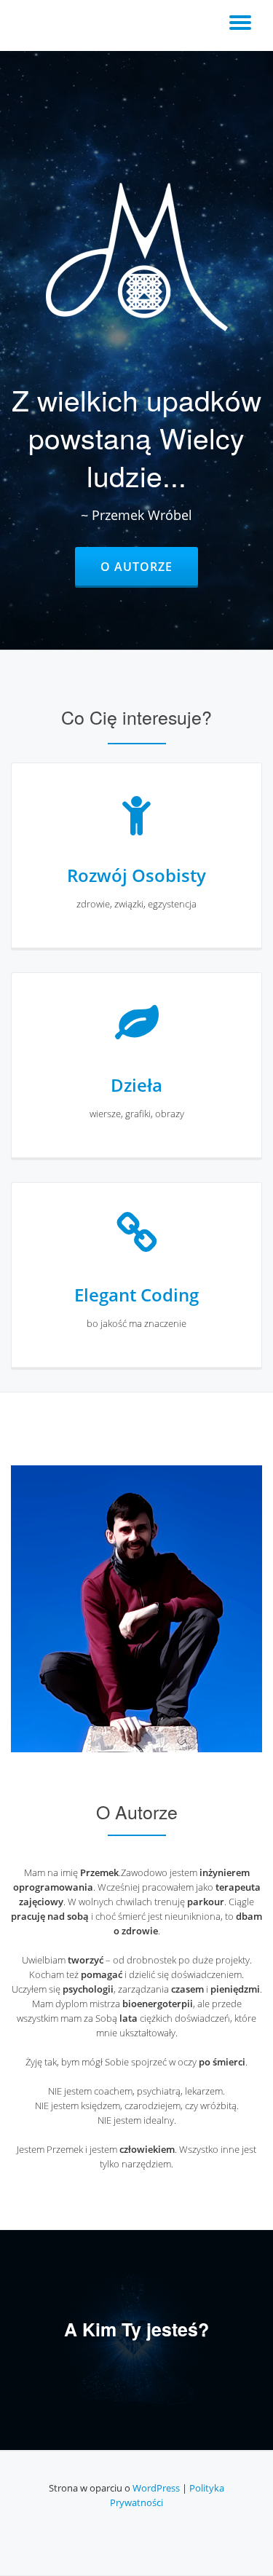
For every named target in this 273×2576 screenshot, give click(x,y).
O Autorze (149, 566)
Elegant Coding (136, 1295)
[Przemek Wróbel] (34, 25)
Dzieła (136, 1085)
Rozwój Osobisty (136, 875)
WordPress (156, 2488)
